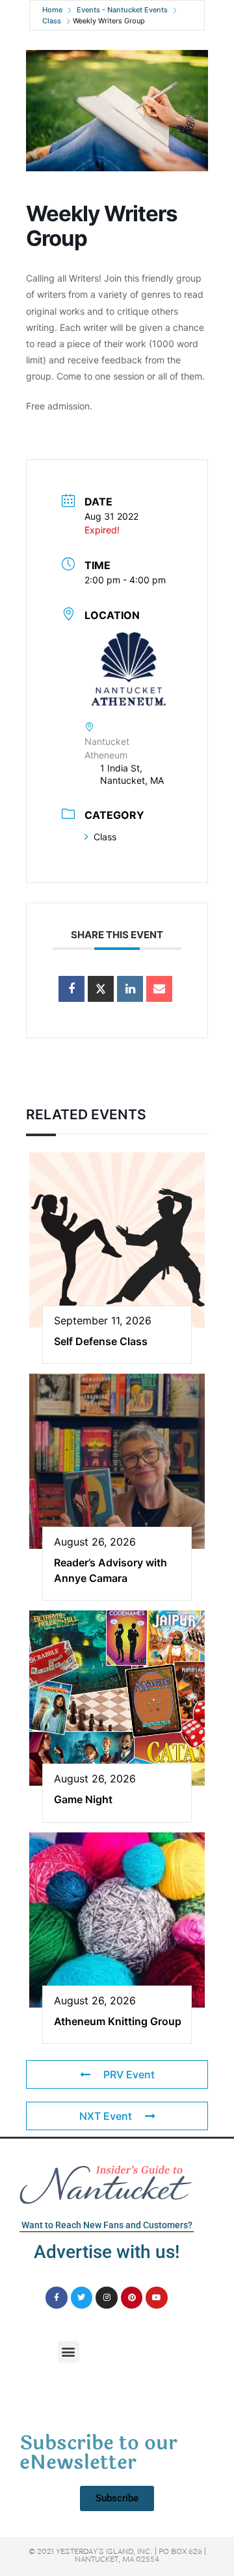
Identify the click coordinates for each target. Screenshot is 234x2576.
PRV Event (129, 2074)
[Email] (159, 989)
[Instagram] (107, 2298)
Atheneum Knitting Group (118, 2021)
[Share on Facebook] (71, 989)
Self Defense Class (101, 1341)
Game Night (83, 1799)
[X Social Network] (101, 989)
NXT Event (106, 2116)
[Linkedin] (130, 989)
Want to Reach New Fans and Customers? (107, 2225)
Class (52, 21)
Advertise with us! (107, 2252)
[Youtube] (157, 2298)
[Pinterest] (132, 2298)
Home (52, 10)
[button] (69, 2352)
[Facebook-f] (57, 2298)
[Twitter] (82, 2298)
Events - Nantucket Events (122, 10)
